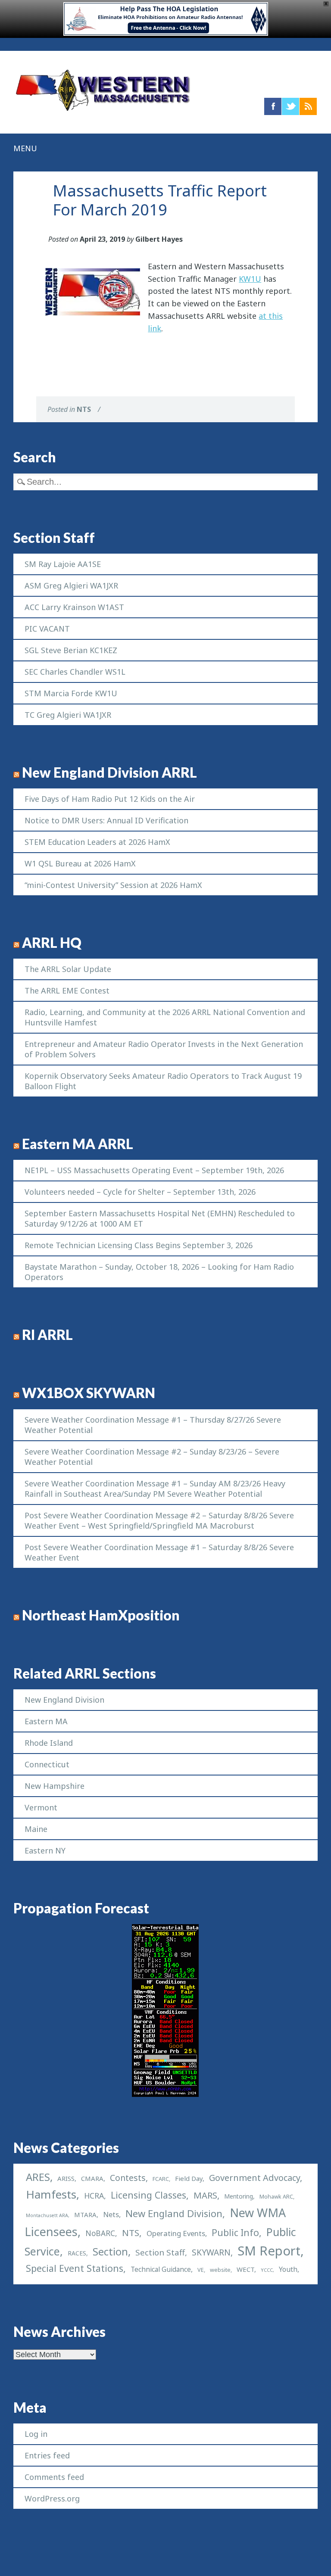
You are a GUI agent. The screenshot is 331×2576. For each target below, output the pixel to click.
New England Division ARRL (109, 772)
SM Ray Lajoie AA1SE (63, 564)
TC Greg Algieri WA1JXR (68, 715)
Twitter (290, 106)
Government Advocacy (254, 2178)
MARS (205, 2195)
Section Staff (160, 2252)
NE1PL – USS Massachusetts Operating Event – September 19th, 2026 (154, 1170)
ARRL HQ (52, 943)
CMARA (92, 2178)
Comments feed (54, 2477)
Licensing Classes (148, 2195)
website (220, 2270)
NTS (84, 409)
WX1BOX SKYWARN (89, 1393)
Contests (128, 2178)
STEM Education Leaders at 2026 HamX (97, 842)
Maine (36, 1829)
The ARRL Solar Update (68, 969)
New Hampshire (55, 1786)
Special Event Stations (75, 2268)
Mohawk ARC (276, 2197)
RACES (77, 2253)
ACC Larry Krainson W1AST (74, 607)
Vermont (41, 1807)
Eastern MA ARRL (78, 1144)
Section (110, 2252)
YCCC (267, 2270)
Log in (36, 2434)
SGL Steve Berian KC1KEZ (71, 650)
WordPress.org (52, 2498)
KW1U (250, 279)
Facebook (273, 106)
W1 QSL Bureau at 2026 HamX (80, 863)
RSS (308, 106)
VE (201, 2270)
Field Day (189, 2178)
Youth (288, 2269)
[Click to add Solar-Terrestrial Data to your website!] (165, 2094)
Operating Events (176, 2233)
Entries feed (47, 2455)
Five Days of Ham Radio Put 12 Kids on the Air (110, 799)
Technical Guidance (161, 2269)
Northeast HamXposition (101, 1615)
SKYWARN (211, 2252)
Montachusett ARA (47, 2215)
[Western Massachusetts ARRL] (103, 112)
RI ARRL (47, 1335)
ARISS (66, 2178)
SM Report (269, 2251)
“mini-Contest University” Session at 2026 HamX (113, 885)
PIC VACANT (47, 629)
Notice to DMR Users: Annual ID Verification (106, 820)
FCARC (161, 2179)
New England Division (64, 1700)
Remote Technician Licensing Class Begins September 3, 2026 (139, 1245)
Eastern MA (46, 1721)
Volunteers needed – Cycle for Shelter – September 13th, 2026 (140, 1192)
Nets (111, 2214)
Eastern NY (45, 1850)
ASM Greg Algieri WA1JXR (71, 586)
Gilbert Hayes (159, 239)
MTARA (85, 2215)
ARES (38, 2177)
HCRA (94, 2196)
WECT (245, 2269)
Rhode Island (49, 1743)
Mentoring (239, 2196)
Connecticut (47, 1764)
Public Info (235, 2232)
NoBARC (100, 2233)
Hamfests (51, 2194)
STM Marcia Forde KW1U (71, 693)
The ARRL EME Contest (67, 991)
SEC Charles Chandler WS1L (75, 672)
